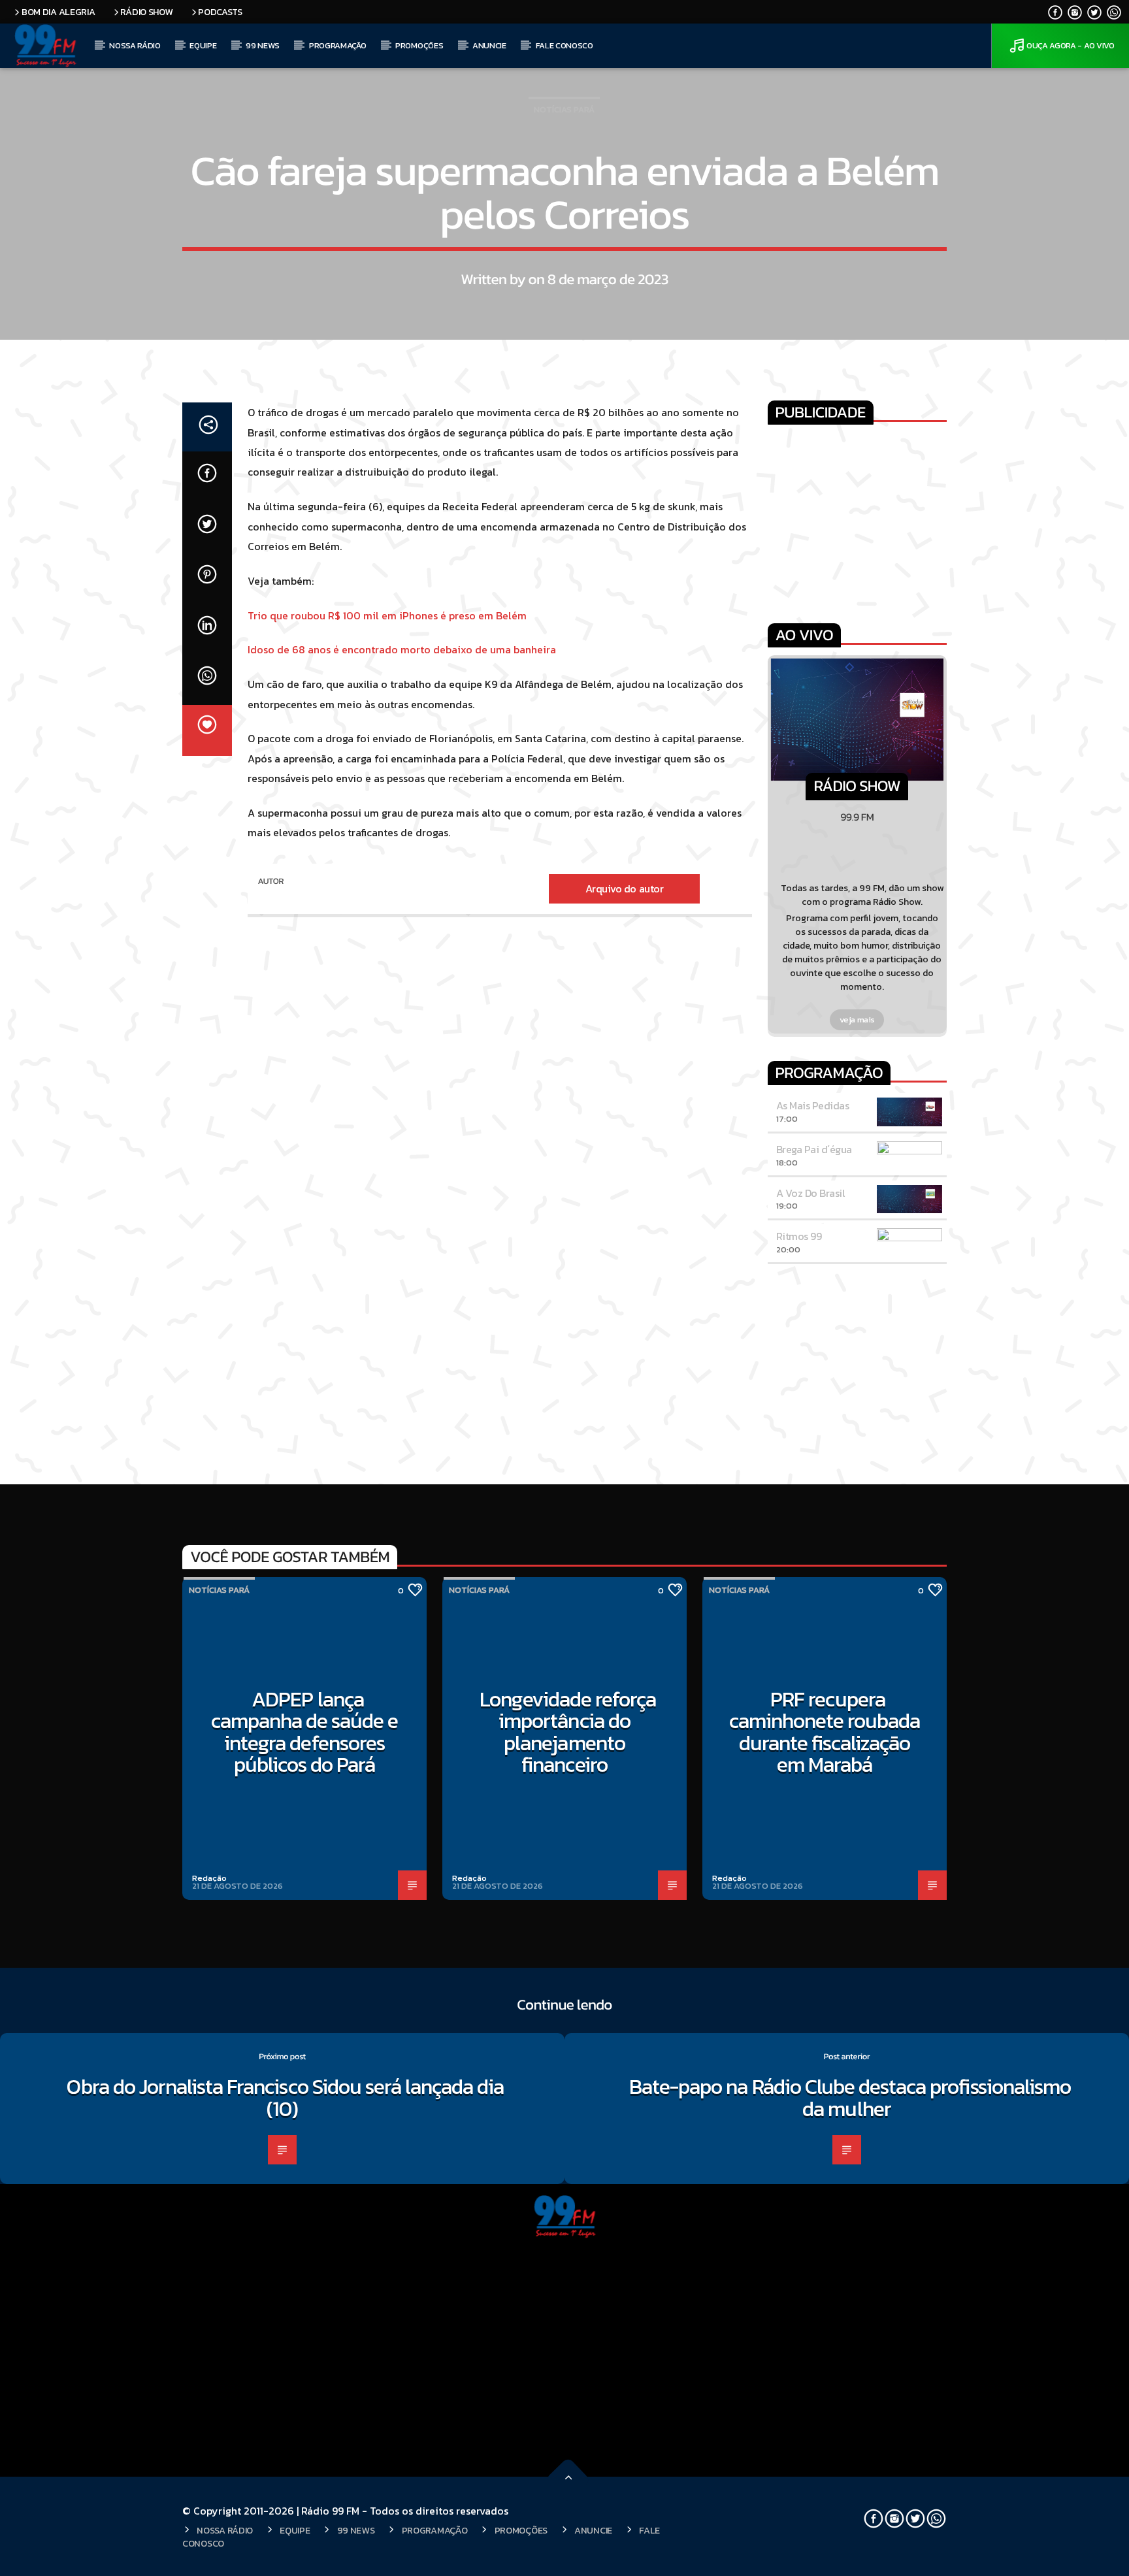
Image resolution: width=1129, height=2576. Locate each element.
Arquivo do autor (624, 889)
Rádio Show (146, 12)
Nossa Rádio (135, 45)
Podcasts (220, 12)
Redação (209, 1878)
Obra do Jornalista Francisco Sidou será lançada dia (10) (285, 2098)
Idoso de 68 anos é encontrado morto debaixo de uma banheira (402, 649)
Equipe (203, 45)
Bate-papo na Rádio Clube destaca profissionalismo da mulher (850, 2098)
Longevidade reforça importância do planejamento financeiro (568, 1732)
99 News (263, 45)
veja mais (858, 1019)
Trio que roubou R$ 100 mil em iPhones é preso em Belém (387, 615)
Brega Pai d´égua (814, 1149)
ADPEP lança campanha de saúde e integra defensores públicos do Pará (305, 1732)
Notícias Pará (564, 109)
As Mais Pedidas (813, 1105)
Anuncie (489, 45)
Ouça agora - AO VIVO (1071, 45)
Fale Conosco (564, 45)
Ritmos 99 (799, 1236)
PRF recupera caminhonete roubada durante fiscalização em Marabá (825, 1732)
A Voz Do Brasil (811, 1193)
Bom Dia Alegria (58, 12)
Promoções (419, 45)
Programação (337, 45)
